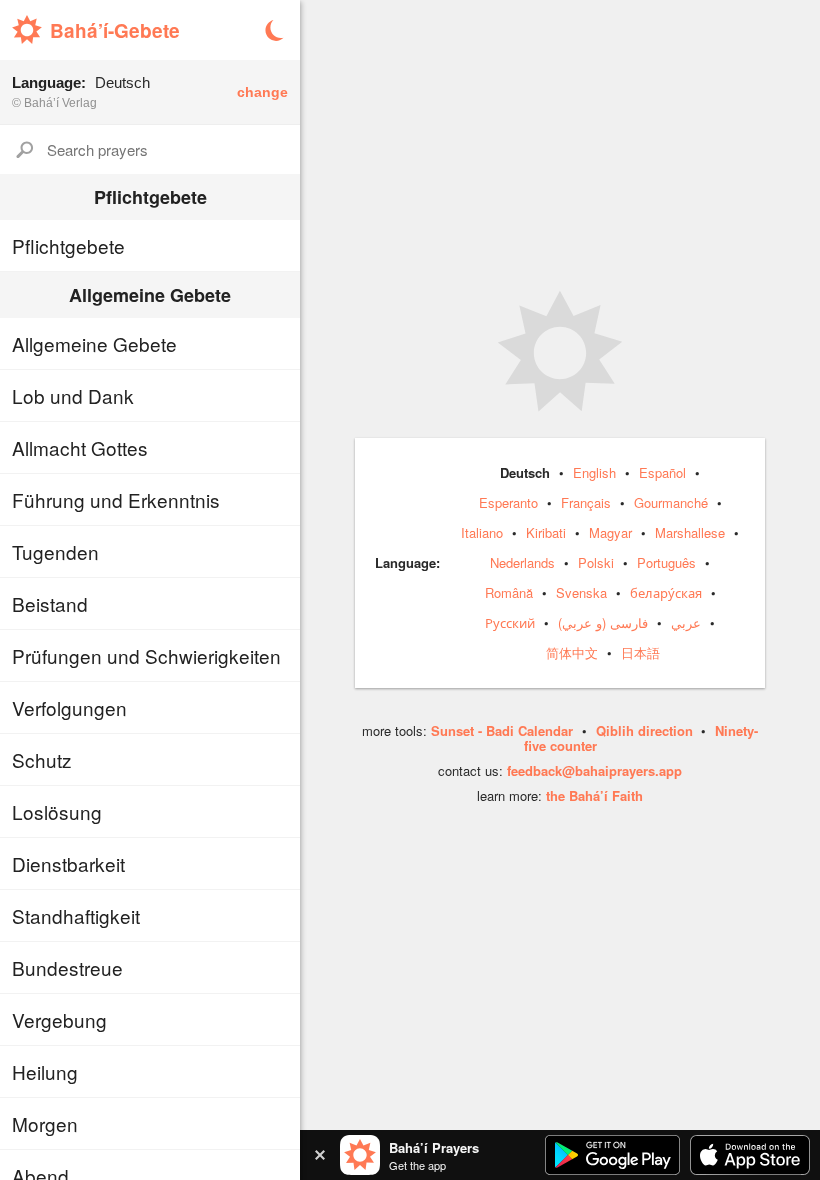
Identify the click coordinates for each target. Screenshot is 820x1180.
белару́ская (666, 592)
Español (662, 472)
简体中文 (572, 652)
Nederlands (522, 562)
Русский (510, 622)
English (594, 472)
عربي (686, 622)
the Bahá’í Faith (594, 795)
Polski (596, 562)
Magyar (610, 532)
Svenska (581, 592)
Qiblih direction (644, 730)
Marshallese (690, 532)
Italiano (482, 532)
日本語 (640, 652)
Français (586, 502)
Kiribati (546, 532)
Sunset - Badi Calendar (502, 730)
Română (509, 592)
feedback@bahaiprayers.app (594, 770)
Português (666, 562)
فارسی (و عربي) (603, 622)
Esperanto (508, 502)
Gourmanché (671, 502)
